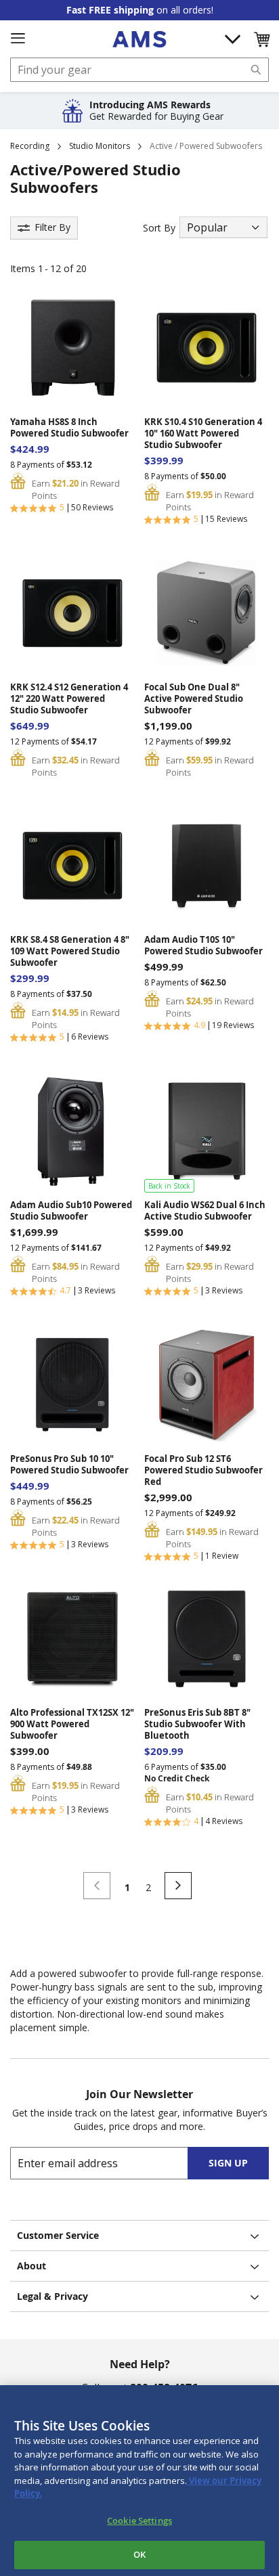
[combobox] (139, 70)
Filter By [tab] (52, 227)
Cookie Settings (139, 2521)
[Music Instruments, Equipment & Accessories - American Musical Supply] (139, 39)
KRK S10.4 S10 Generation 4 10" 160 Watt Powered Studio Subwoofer (203, 434)
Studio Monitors (100, 146)
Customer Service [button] (58, 2235)
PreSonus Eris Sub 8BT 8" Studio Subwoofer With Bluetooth (197, 1724)
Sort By (159, 228)
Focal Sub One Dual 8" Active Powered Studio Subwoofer (194, 699)
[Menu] (18, 39)
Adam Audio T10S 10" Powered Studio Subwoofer (203, 946)
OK (139, 2554)
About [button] (31, 2266)
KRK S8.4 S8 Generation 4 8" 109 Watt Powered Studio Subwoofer (70, 951)
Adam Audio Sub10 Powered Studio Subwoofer (71, 1211)
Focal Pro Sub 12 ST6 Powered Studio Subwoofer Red (203, 1470)
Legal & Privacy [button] (52, 2296)
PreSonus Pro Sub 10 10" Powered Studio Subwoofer (69, 1465)
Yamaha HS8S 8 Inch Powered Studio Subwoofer (69, 428)
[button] (261, 39)
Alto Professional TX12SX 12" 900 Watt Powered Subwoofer (72, 1724)
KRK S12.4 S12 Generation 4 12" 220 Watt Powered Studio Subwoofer (69, 699)
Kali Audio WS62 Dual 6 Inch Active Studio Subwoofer (205, 1211)
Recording (30, 146)
